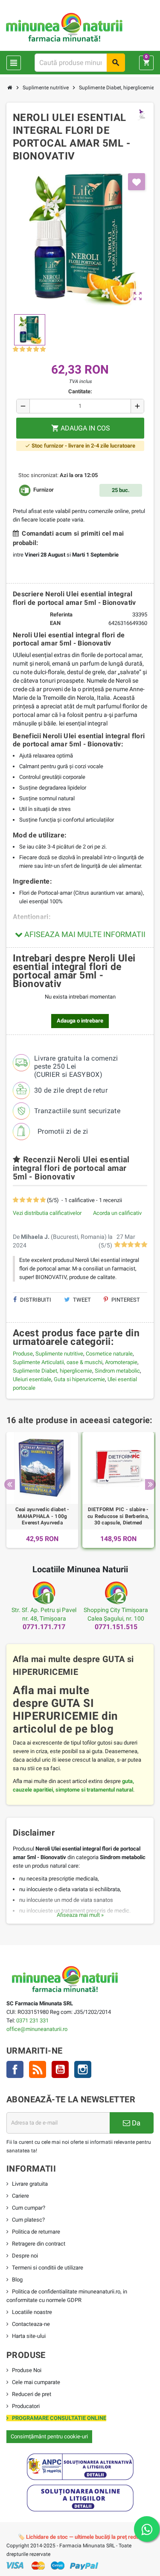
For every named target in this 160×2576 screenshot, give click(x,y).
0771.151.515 (116, 1627)
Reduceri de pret (32, 2394)
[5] (43, 349)
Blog (17, 2280)
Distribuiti (35, 1300)
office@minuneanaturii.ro (37, 2029)
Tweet (81, 1300)
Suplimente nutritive (59, 1354)
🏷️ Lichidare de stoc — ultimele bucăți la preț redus (80, 2537)
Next (150, 1484)
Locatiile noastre (32, 2312)
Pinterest (125, 1300)
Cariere (20, 2196)
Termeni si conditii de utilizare (48, 2268)
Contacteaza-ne (31, 2324)
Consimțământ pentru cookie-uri (49, 2436)
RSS (38, 2069)
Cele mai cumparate (36, 2382)
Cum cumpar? (29, 2208)
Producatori (26, 2406)
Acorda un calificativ (117, 1213)
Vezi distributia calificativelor (47, 1213)
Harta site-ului (29, 2336)
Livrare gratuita (30, 2184)
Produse (23, 1354)
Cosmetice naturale (109, 1354)
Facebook (15, 2069)
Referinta (61, 615)
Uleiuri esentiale (32, 1379)
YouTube (60, 2069)
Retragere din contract (39, 2244)
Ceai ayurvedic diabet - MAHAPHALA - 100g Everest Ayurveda (42, 1516)
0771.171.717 (44, 1627)
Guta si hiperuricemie (79, 1379)
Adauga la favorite (137, 182)
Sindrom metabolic (117, 1371)
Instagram (83, 2069)
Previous (10, 1484)
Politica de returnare (36, 2232)
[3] (29, 349)
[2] (22, 349)
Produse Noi (27, 2370)
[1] (16, 349)
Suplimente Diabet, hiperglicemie (52, 1371)
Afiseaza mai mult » (80, 1915)
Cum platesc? (28, 2220)
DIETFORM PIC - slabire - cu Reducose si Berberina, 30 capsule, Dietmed (118, 1516)
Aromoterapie (121, 1362)
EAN (55, 623)
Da (135, 2123)
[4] (36, 349)
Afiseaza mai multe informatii (84, 934)
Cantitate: (80, 391)
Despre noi (25, 2256)
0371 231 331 (32, 2020)
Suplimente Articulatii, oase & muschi (58, 1362)
